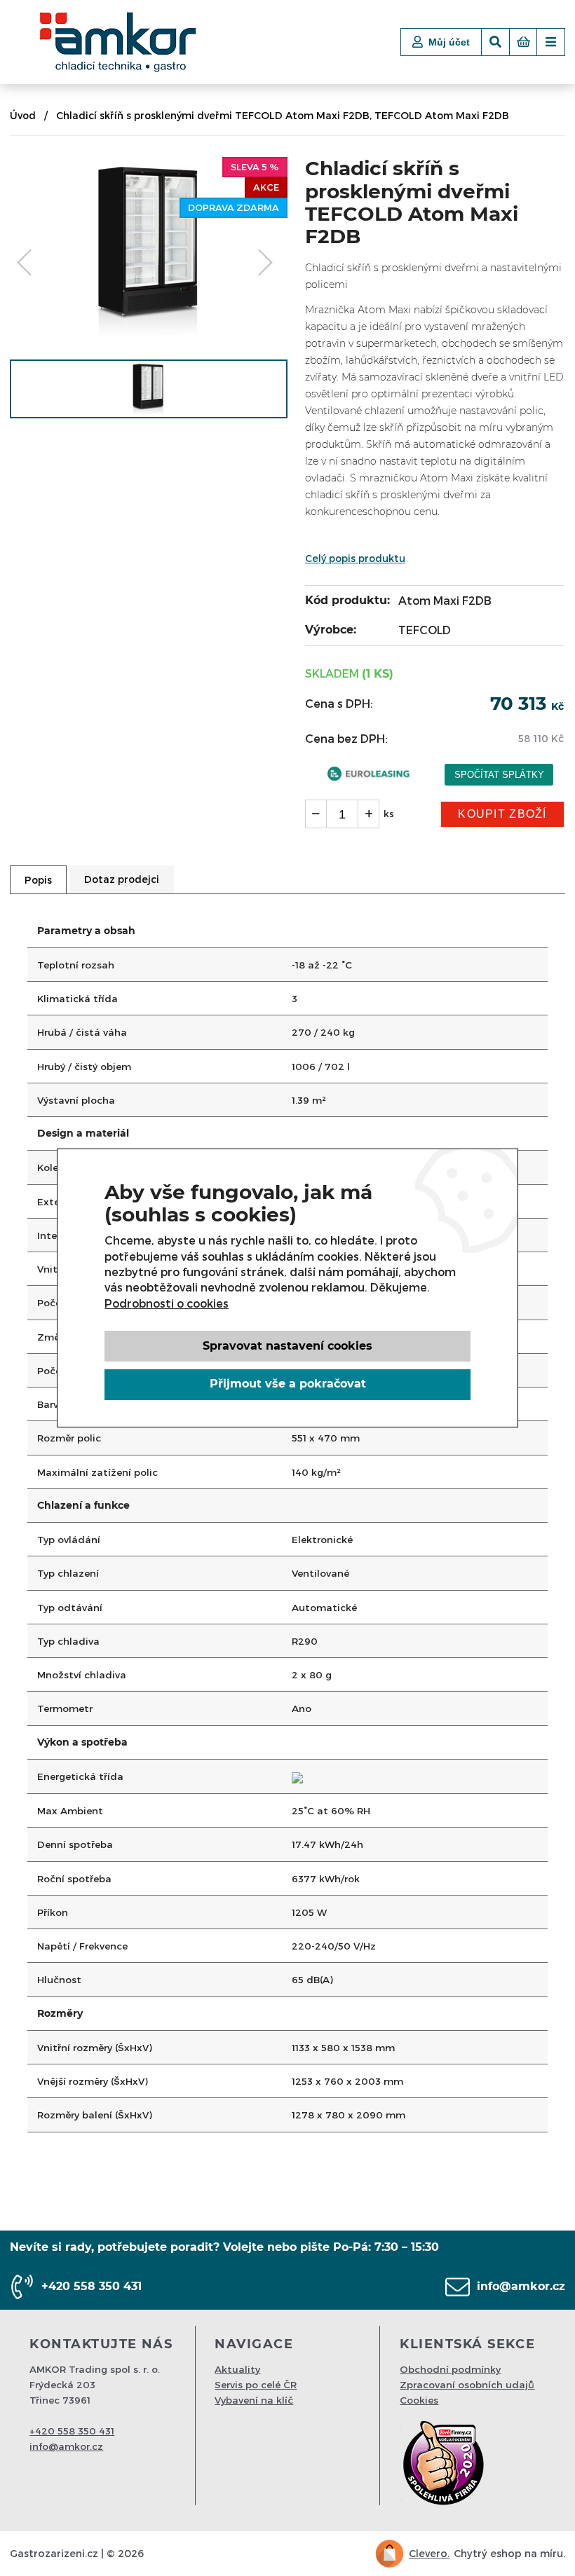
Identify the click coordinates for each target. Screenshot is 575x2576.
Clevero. (429, 2553)
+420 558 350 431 (92, 2286)
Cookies (419, 2400)
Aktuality (237, 2369)
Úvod (23, 115)
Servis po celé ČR (256, 2384)
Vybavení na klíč (254, 2400)
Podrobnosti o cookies (167, 1303)
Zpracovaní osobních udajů (467, 2384)
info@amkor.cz (521, 2286)
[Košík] (523, 42)
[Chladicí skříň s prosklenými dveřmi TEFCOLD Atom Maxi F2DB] (149, 335)
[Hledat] (495, 42)
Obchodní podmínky (450, 2369)
